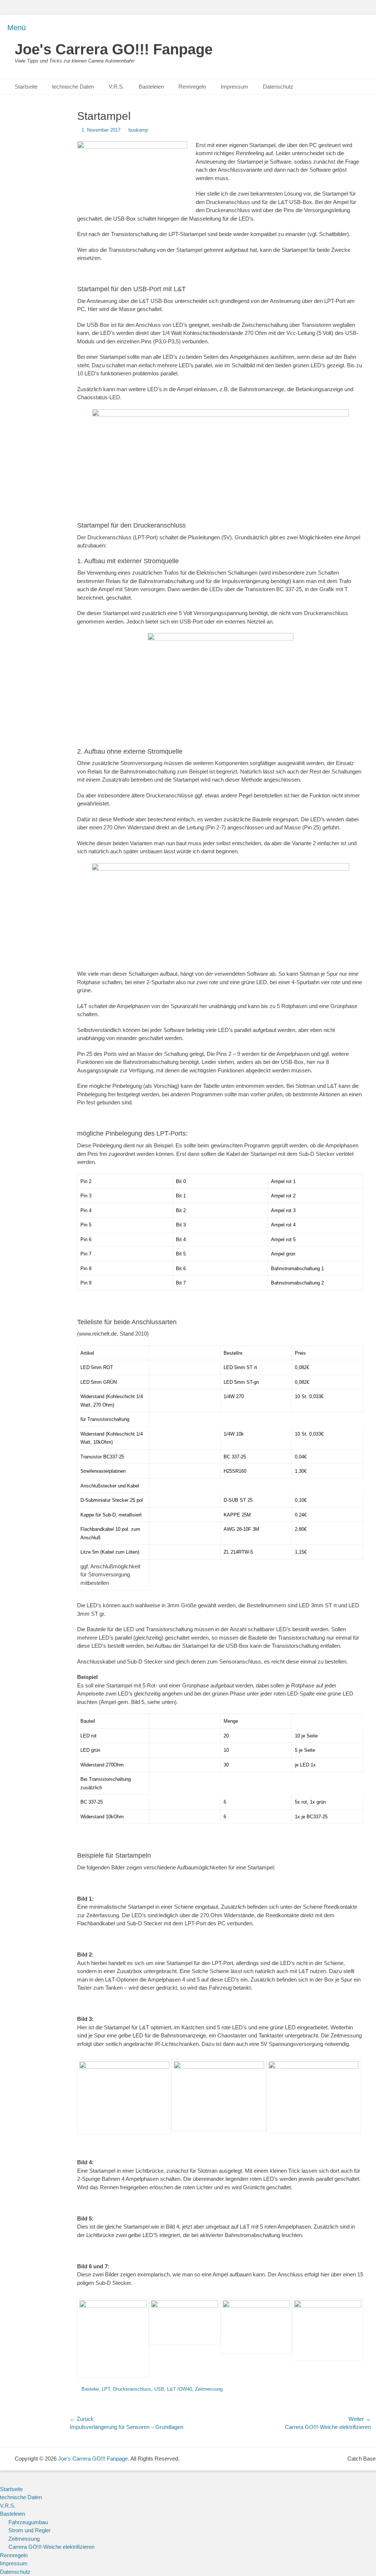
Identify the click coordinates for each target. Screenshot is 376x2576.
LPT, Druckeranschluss (126, 2389)
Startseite (26, 87)
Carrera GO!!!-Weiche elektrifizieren (51, 2547)
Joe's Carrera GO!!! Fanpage (114, 49)
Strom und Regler (30, 2530)
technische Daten (73, 87)
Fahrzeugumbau (28, 2522)
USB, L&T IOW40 (173, 2389)
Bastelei (90, 2389)
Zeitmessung (209, 2389)
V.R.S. (116, 87)
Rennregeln (192, 87)
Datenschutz (278, 87)
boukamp (138, 130)
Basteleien (151, 87)
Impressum (234, 87)
